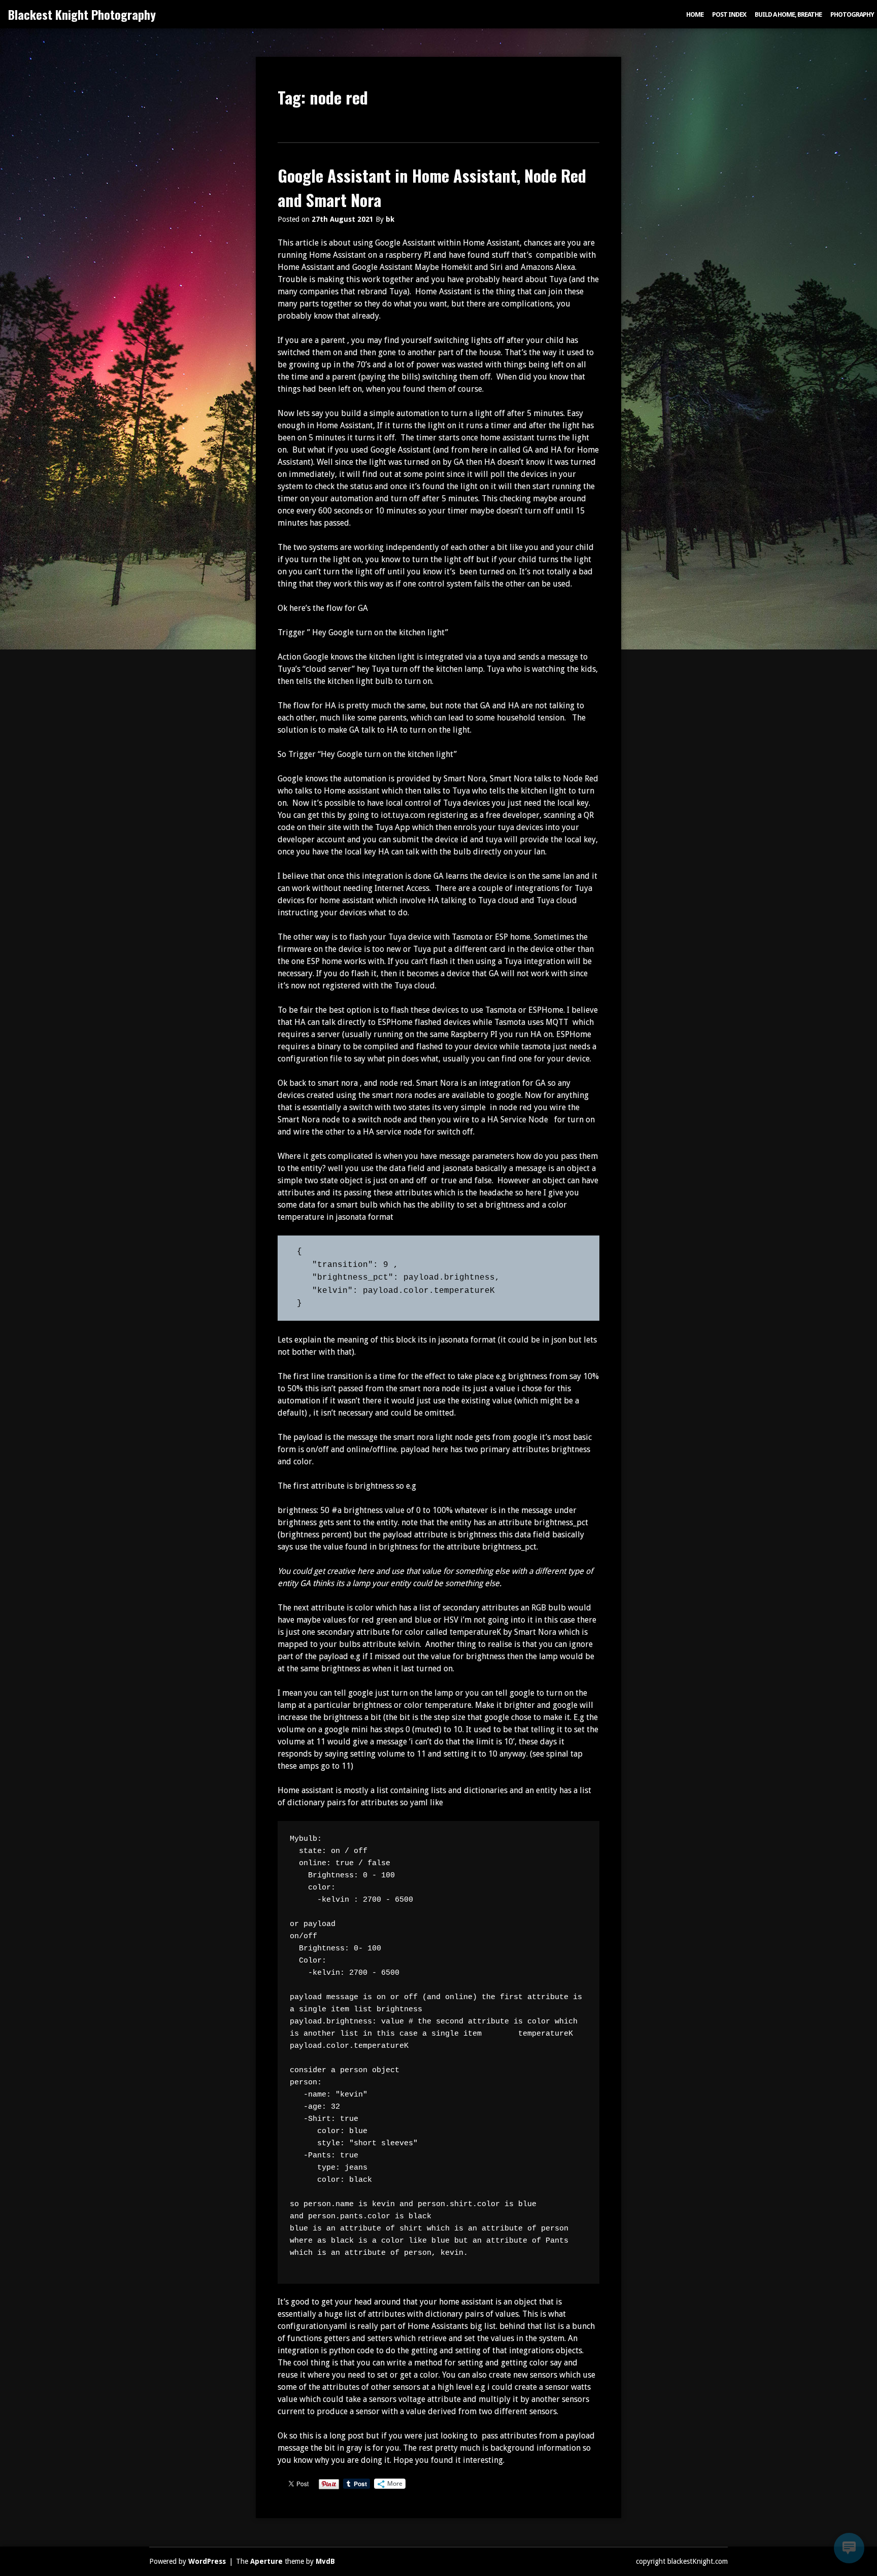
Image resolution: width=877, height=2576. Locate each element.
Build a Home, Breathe (788, 14)
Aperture (266, 2561)
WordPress (207, 2561)
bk (390, 219)
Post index (729, 14)
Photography (852, 14)
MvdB (325, 2561)
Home (695, 14)
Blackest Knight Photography (82, 14)
